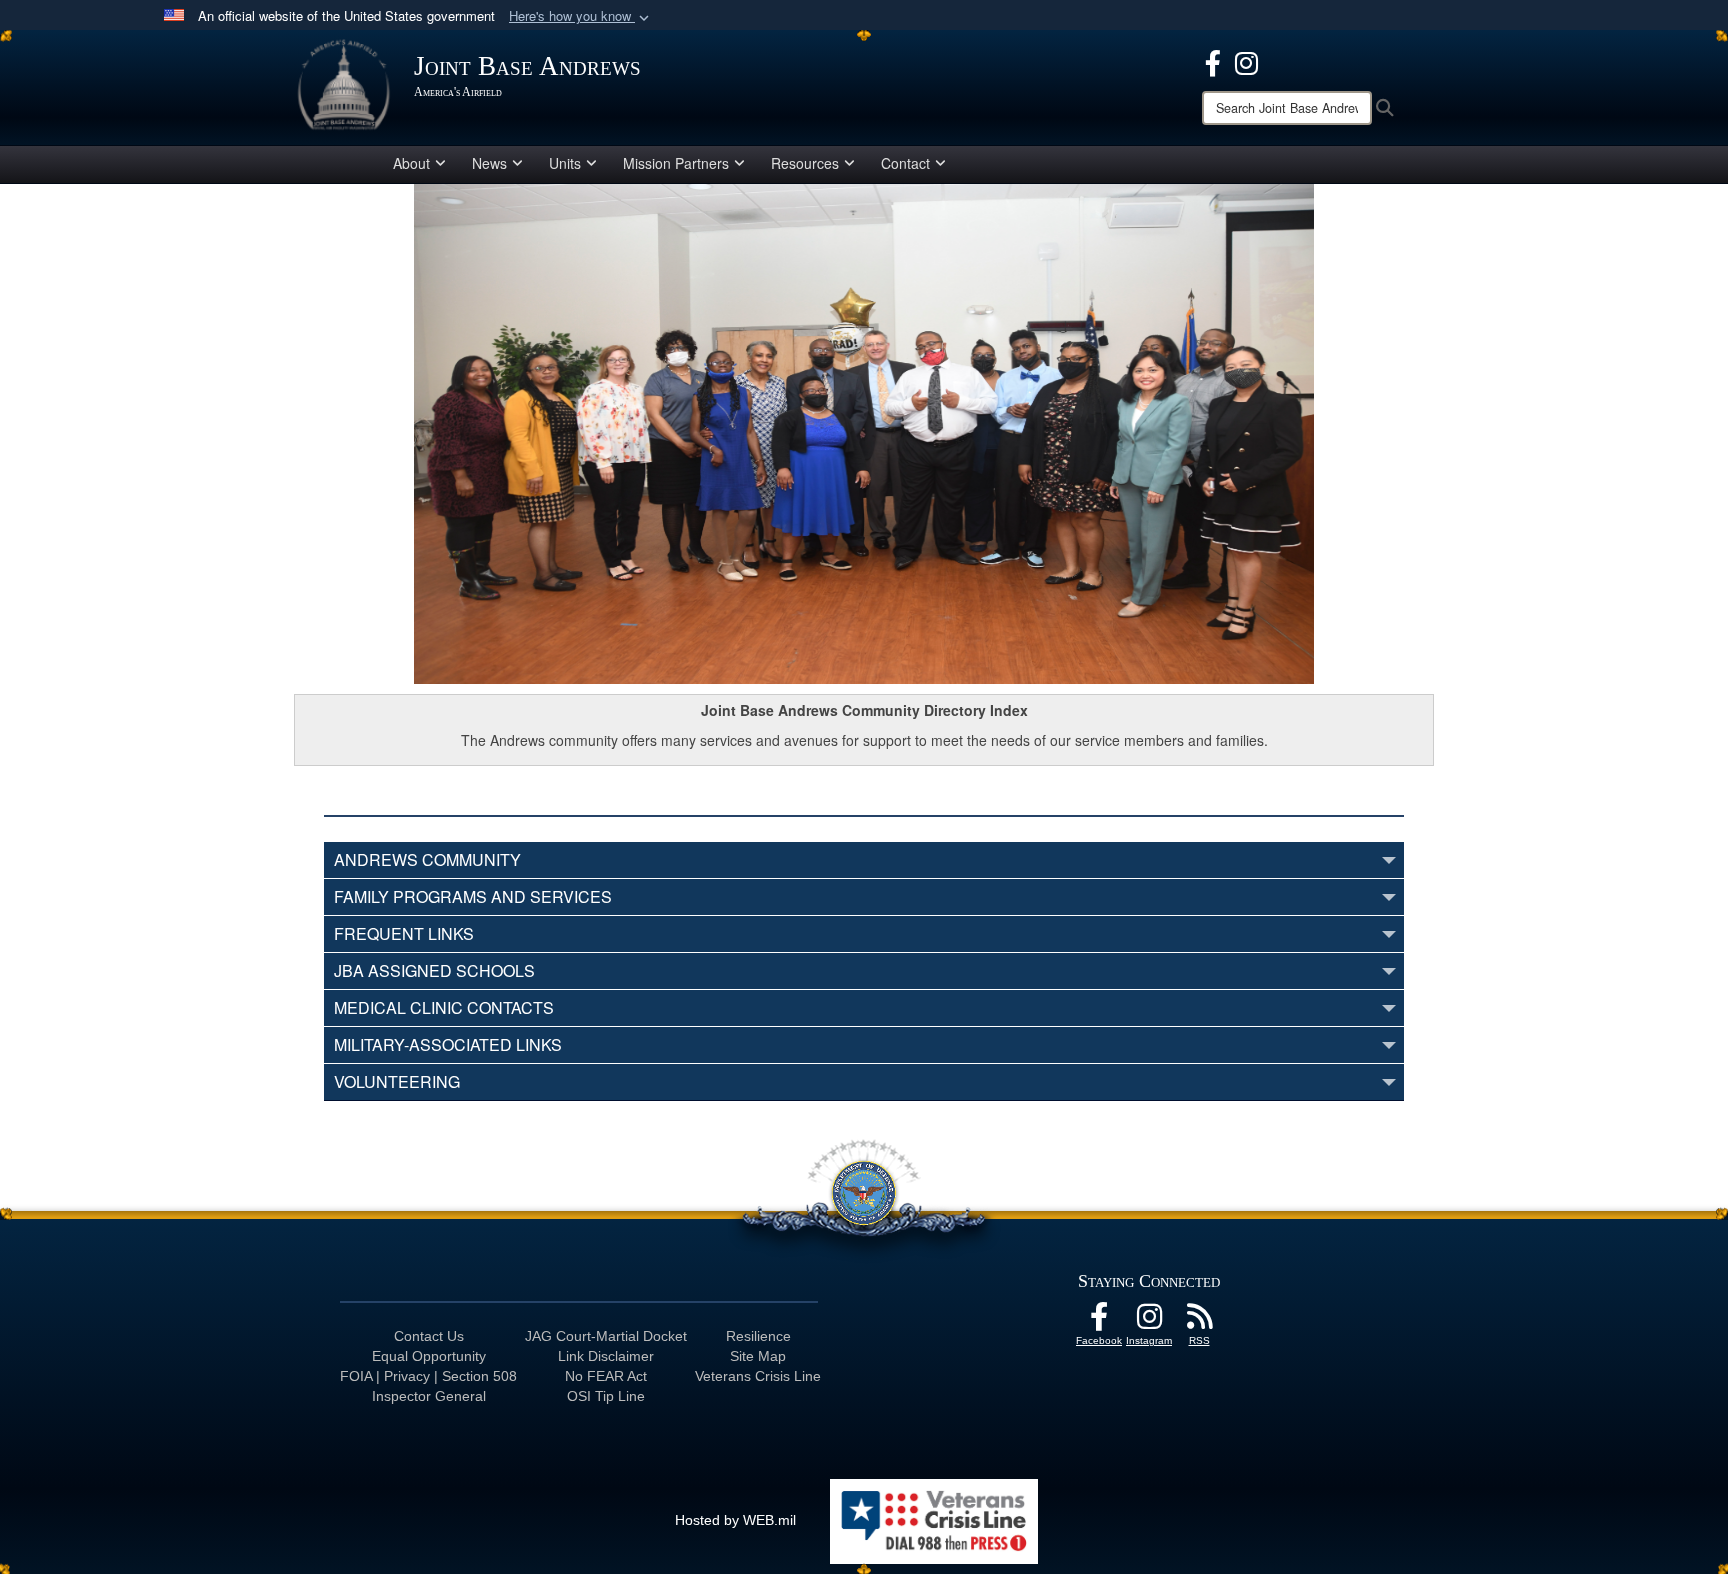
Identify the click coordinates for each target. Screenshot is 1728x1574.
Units (565, 163)
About (411, 163)
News (489, 163)
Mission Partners (676, 163)
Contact (905, 163)
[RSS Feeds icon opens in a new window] (1199, 1322)
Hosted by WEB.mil (735, 1520)
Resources (805, 163)
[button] (581, 16)
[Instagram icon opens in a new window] (1246, 61)
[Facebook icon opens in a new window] (1213, 61)
